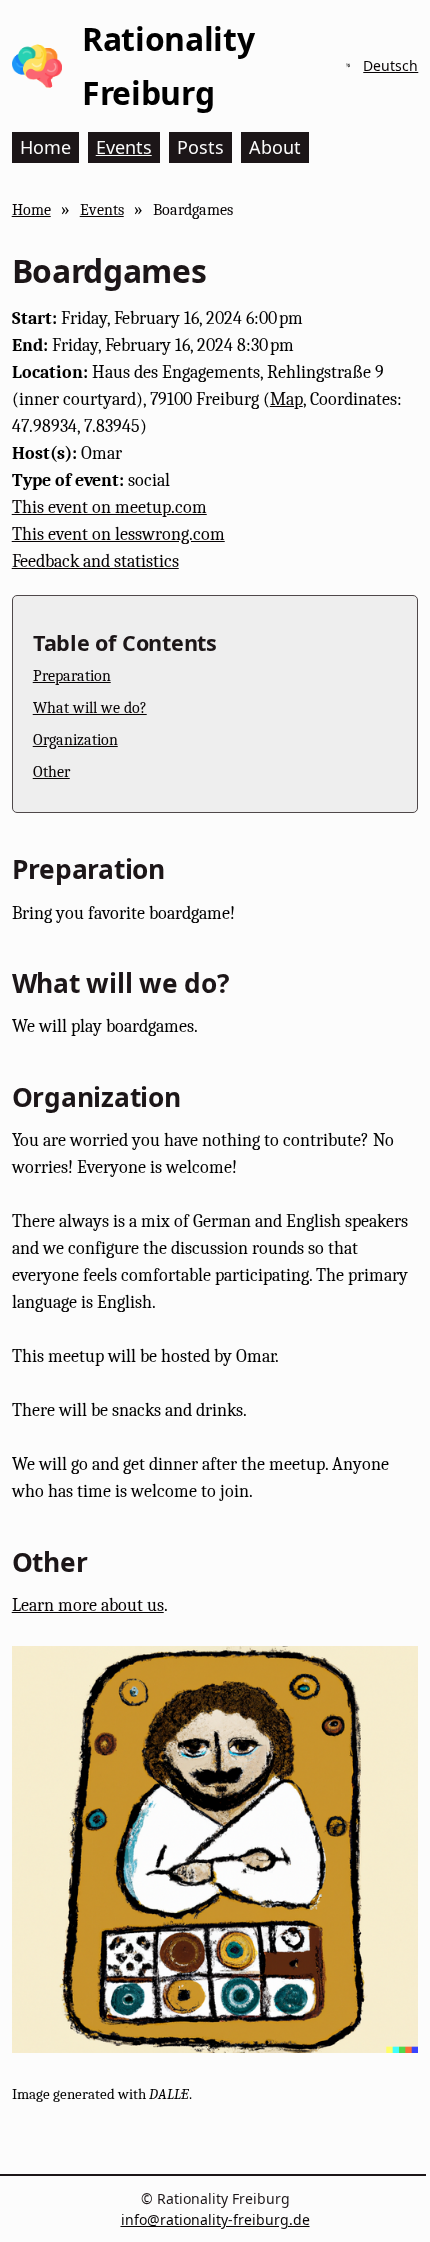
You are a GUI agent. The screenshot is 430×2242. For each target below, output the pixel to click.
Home (31, 209)
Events (102, 209)
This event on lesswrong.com (118, 534)
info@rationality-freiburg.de (215, 2219)
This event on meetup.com (109, 507)
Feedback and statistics (95, 561)
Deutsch (390, 65)
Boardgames (193, 209)
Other (51, 771)
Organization (75, 739)
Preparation (72, 675)
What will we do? (90, 707)
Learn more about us (88, 1605)
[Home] (37, 66)
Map (286, 399)
